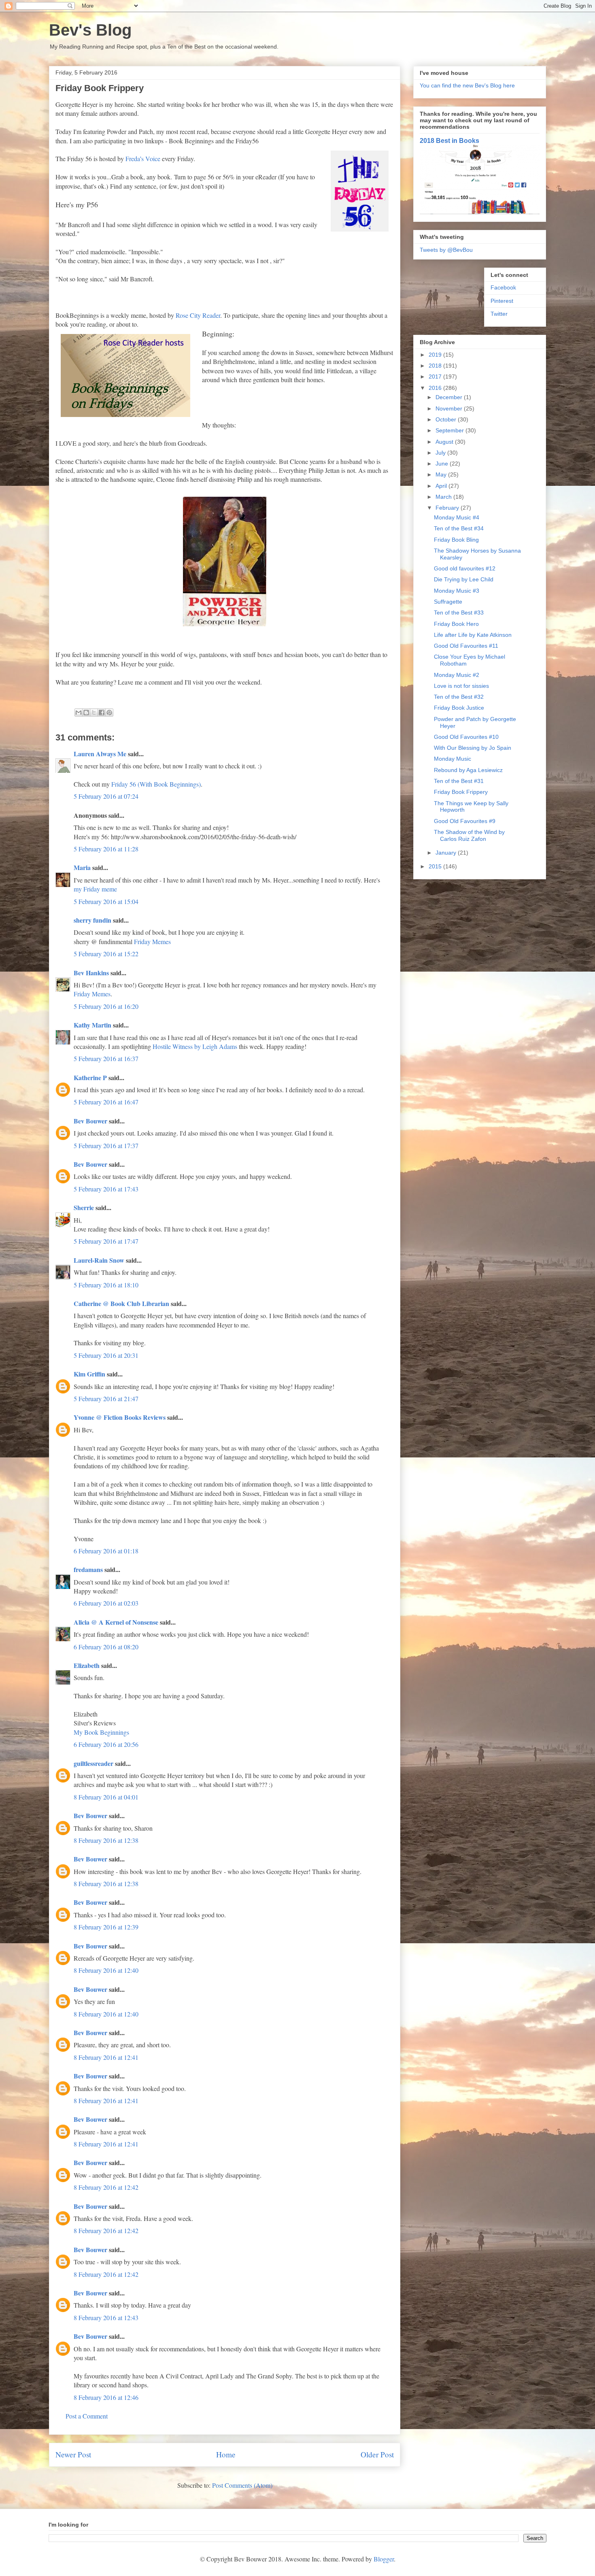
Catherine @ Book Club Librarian (121, 1303)
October (447, 419)
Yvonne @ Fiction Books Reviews (120, 1417)
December (450, 397)
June (443, 464)
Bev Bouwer (90, 1121)
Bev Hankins (91, 973)
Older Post (377, 2454)
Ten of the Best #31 (459, 781)
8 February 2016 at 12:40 (106, 1970)
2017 (436, 377)
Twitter (499, 314)
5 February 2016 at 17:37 (106, 1145)
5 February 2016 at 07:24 (106, 796)
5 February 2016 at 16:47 (106, 1102)
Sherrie (84, 1207)
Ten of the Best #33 (459, 613)
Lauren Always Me (100, 754)
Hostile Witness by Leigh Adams (195, 1046)
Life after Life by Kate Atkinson (473, 635)
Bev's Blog (90, 30)
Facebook (503, 287)
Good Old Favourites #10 (466, 737)
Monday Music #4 (457, 517)
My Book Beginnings (101, 1732)
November (450, 408)
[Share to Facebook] (102, 713)
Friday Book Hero (456, 624)
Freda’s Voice (143, 158)
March (444, 497)
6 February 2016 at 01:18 (106, 1551)
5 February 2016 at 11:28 (106, 849)
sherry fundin (92, 920)
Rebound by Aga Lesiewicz (468, 770)
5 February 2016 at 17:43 (106, 1189)
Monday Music (453, 759)
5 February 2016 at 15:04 (106, 901)
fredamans (88, 1569)
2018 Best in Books (449, 140)
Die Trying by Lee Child (464, 579)
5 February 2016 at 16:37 (106, 1058)
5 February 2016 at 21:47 (106, 1399)
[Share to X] (94, 713)
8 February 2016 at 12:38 (106, 1840)
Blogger (384, 2559)
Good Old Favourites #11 (466, 646)
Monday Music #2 (457, 675)
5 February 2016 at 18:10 (106, 1285)
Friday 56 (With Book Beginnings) (156, 784)
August (445, 442)
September (450, 430)
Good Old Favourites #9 (465, 821)
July (441, 453)
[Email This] (79, 713)
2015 (436, 866)
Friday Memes (152, 941)
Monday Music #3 (457, 591)
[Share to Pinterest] (109, 713)
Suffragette (448, 602)
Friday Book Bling (456, 540)
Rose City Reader (198, 315)
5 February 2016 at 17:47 (106, 1241)
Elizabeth (87, 1665)
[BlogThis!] (86, 713)
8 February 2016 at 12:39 (106, 1927)
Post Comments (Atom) (242, 2485)
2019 (436, 355)
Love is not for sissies (461, 686)
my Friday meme (95, 889)
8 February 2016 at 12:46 (106, 2397)
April (442, 486)
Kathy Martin (92, 1025)
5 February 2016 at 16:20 (106, 1006)
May (442, 474)
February (448, 508)
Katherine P (90, 1077)
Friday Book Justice (459, 708)
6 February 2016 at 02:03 (106, 1603)
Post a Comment (87, 2416)
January (447, 853)
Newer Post (73, 2454)
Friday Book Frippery (461, 792)
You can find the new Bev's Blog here (467, 85)
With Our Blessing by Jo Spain (473, 748)
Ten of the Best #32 (459, 697)
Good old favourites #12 (465, 568)
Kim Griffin (89, 1374)
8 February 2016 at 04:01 (106, 1797)
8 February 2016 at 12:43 (106, 2318)
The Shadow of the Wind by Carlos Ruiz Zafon (469, 835)
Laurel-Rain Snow (99, 1260)
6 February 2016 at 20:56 (106, 1744)
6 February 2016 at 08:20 (106, 1647)
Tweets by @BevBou (446, 250)
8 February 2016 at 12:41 (106, 2057)
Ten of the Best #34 (459, 528)
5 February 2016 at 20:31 (106, 1355)
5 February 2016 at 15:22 (106, 954)
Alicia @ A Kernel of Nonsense (116, 1622)
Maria (82, 867)
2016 (436, 388)
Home (226, 2454)
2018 (436, 366)
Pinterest (502, 301)
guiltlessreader (93, 1763)
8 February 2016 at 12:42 (106, 2187)
